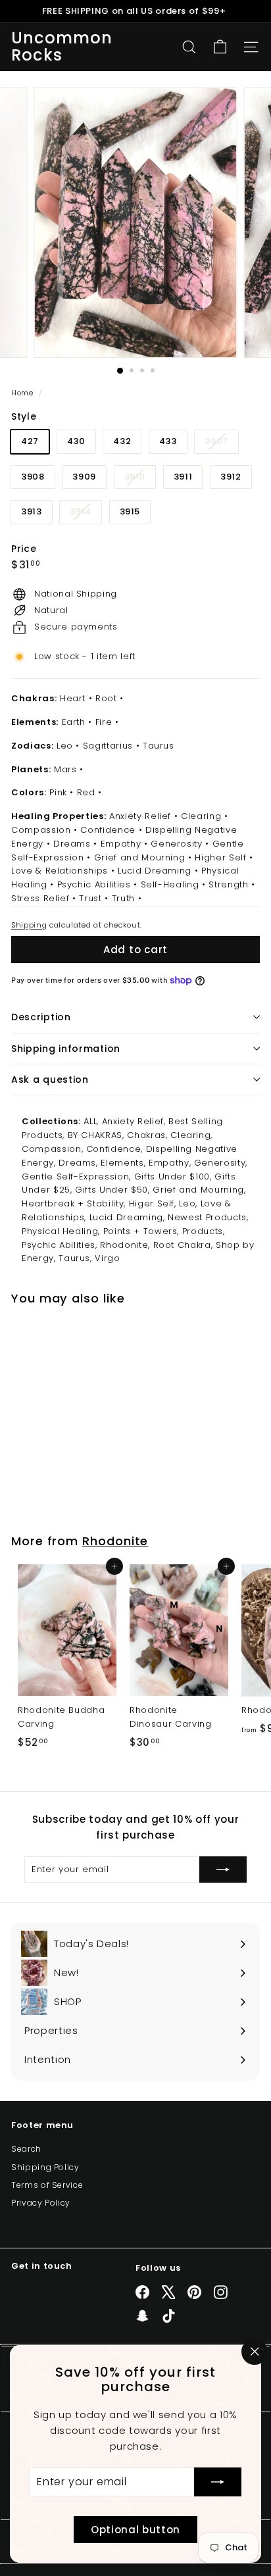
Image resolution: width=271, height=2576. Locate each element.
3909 (84, 477)
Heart (73, 698)
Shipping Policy (45, 2167)
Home (23, 393)
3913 (32, 511)
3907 (221, 444)
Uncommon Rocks (62, 47)
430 (76, 441)
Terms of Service (47, 2185)
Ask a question (50, 1079)
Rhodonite (115, 1541)
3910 (140, 479)
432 (122, 441)
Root (106, 698)
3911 (183, 477)
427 (30, 441)
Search (26, 2149)
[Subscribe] (218, 2482)
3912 (231, 477)
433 (168, 441)
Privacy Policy (41, 2203)
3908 (33, 477)
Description (41, 1017)
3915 (130, 511)
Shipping (29, 925)
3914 (86, 514)
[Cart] (220, 47)
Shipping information (66, 1049)
